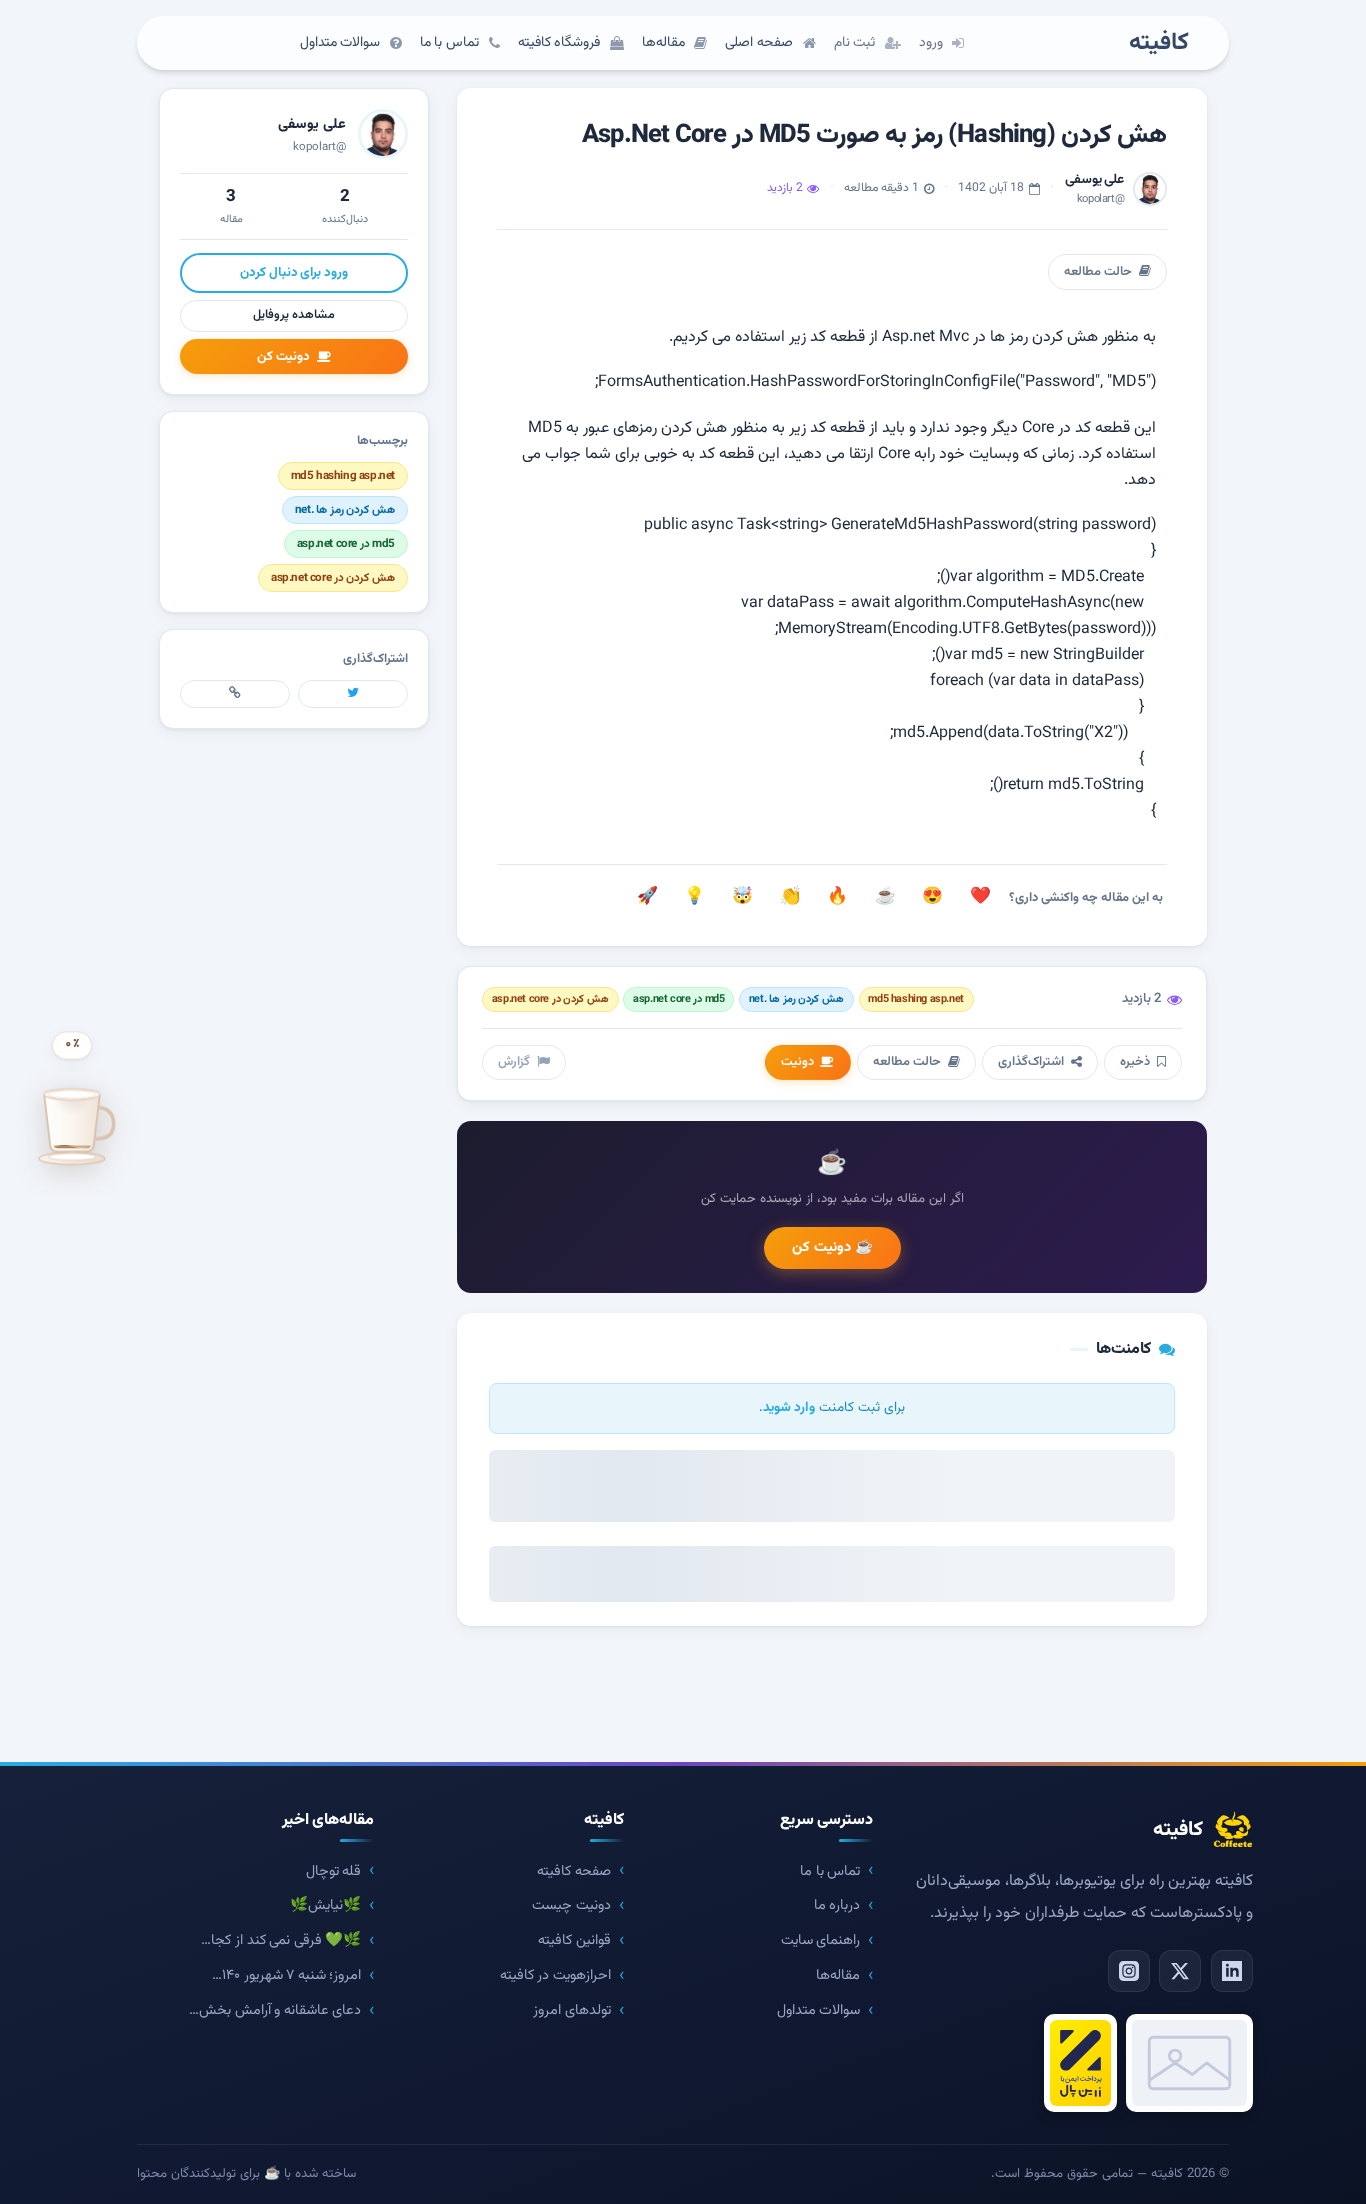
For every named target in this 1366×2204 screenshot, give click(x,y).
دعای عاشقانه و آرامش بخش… (275, 2010)
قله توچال (334, 1871)
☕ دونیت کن (832, 1247)
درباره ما (837, 1905)
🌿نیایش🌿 (325, 1905)
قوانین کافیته (574, 1940)
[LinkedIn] (1232, 1971)
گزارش (514, 1062)
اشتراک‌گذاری (1031, 1062)
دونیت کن (283, 356)
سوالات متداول (819, 2010)
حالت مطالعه (1098, 272)
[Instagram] (1129, 1971)
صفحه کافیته (574, 1871)
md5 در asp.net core (678, 999)
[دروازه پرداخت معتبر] (1080, 2063)
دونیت (797, 1062)
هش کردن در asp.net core (550, 999)
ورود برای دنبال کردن (294, 272)
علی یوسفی (312, 124)
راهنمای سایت (821, 1940)
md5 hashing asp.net (915, 999)
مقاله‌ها (838, 1975)
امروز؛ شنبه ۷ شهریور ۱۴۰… (286, 1975)
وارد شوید (789, 1407)
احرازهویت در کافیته (555, 1975)
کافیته (1159, 43)
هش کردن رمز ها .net (796, 999)
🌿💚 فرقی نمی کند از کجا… (281, 1940)
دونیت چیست (571, 1905)
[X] (1180, 1971)
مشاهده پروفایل (294, 315)
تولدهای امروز (572, 2010)
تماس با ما (830, 1871)
